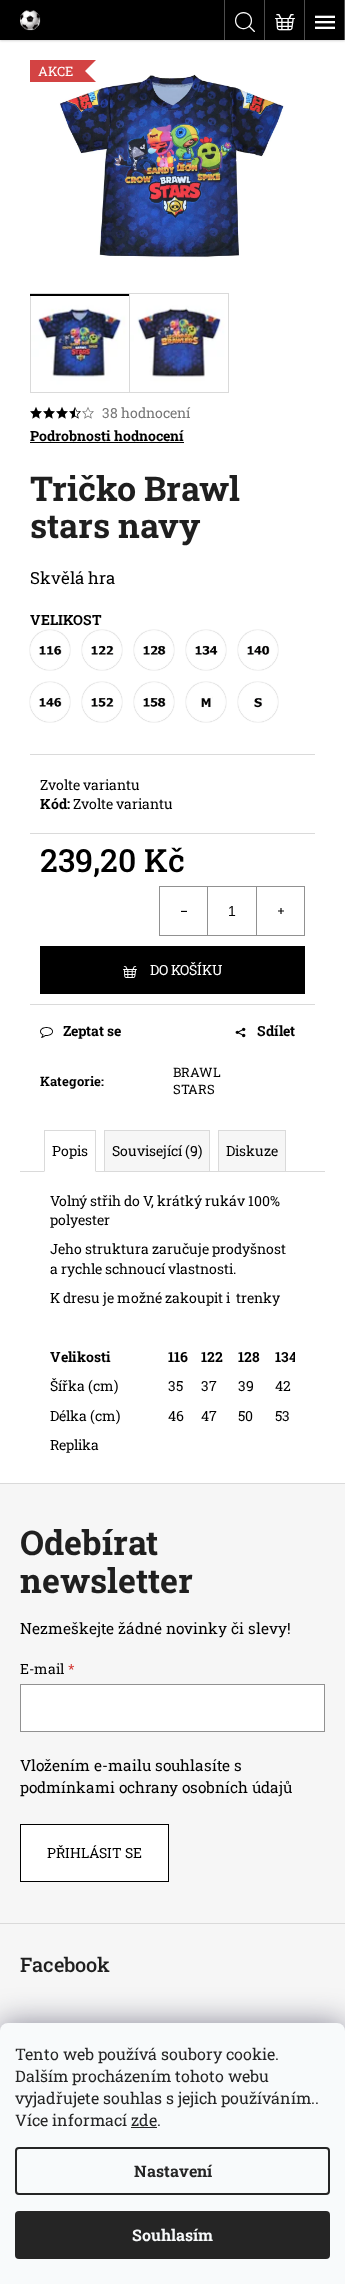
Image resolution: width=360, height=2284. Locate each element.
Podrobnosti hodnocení (107, 435)
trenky (256, 1297)
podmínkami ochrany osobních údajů (156, 1787)
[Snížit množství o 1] (184, 911)
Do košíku (186, 969)
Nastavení (173, 2170)
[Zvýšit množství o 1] (280, 911)
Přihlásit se (94, 1852)
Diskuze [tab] (252, 1150)
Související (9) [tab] (157, 1150)
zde (144, 2119)
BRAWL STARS (197, 1080)
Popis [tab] (70, 1150)
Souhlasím (172, 2234)
